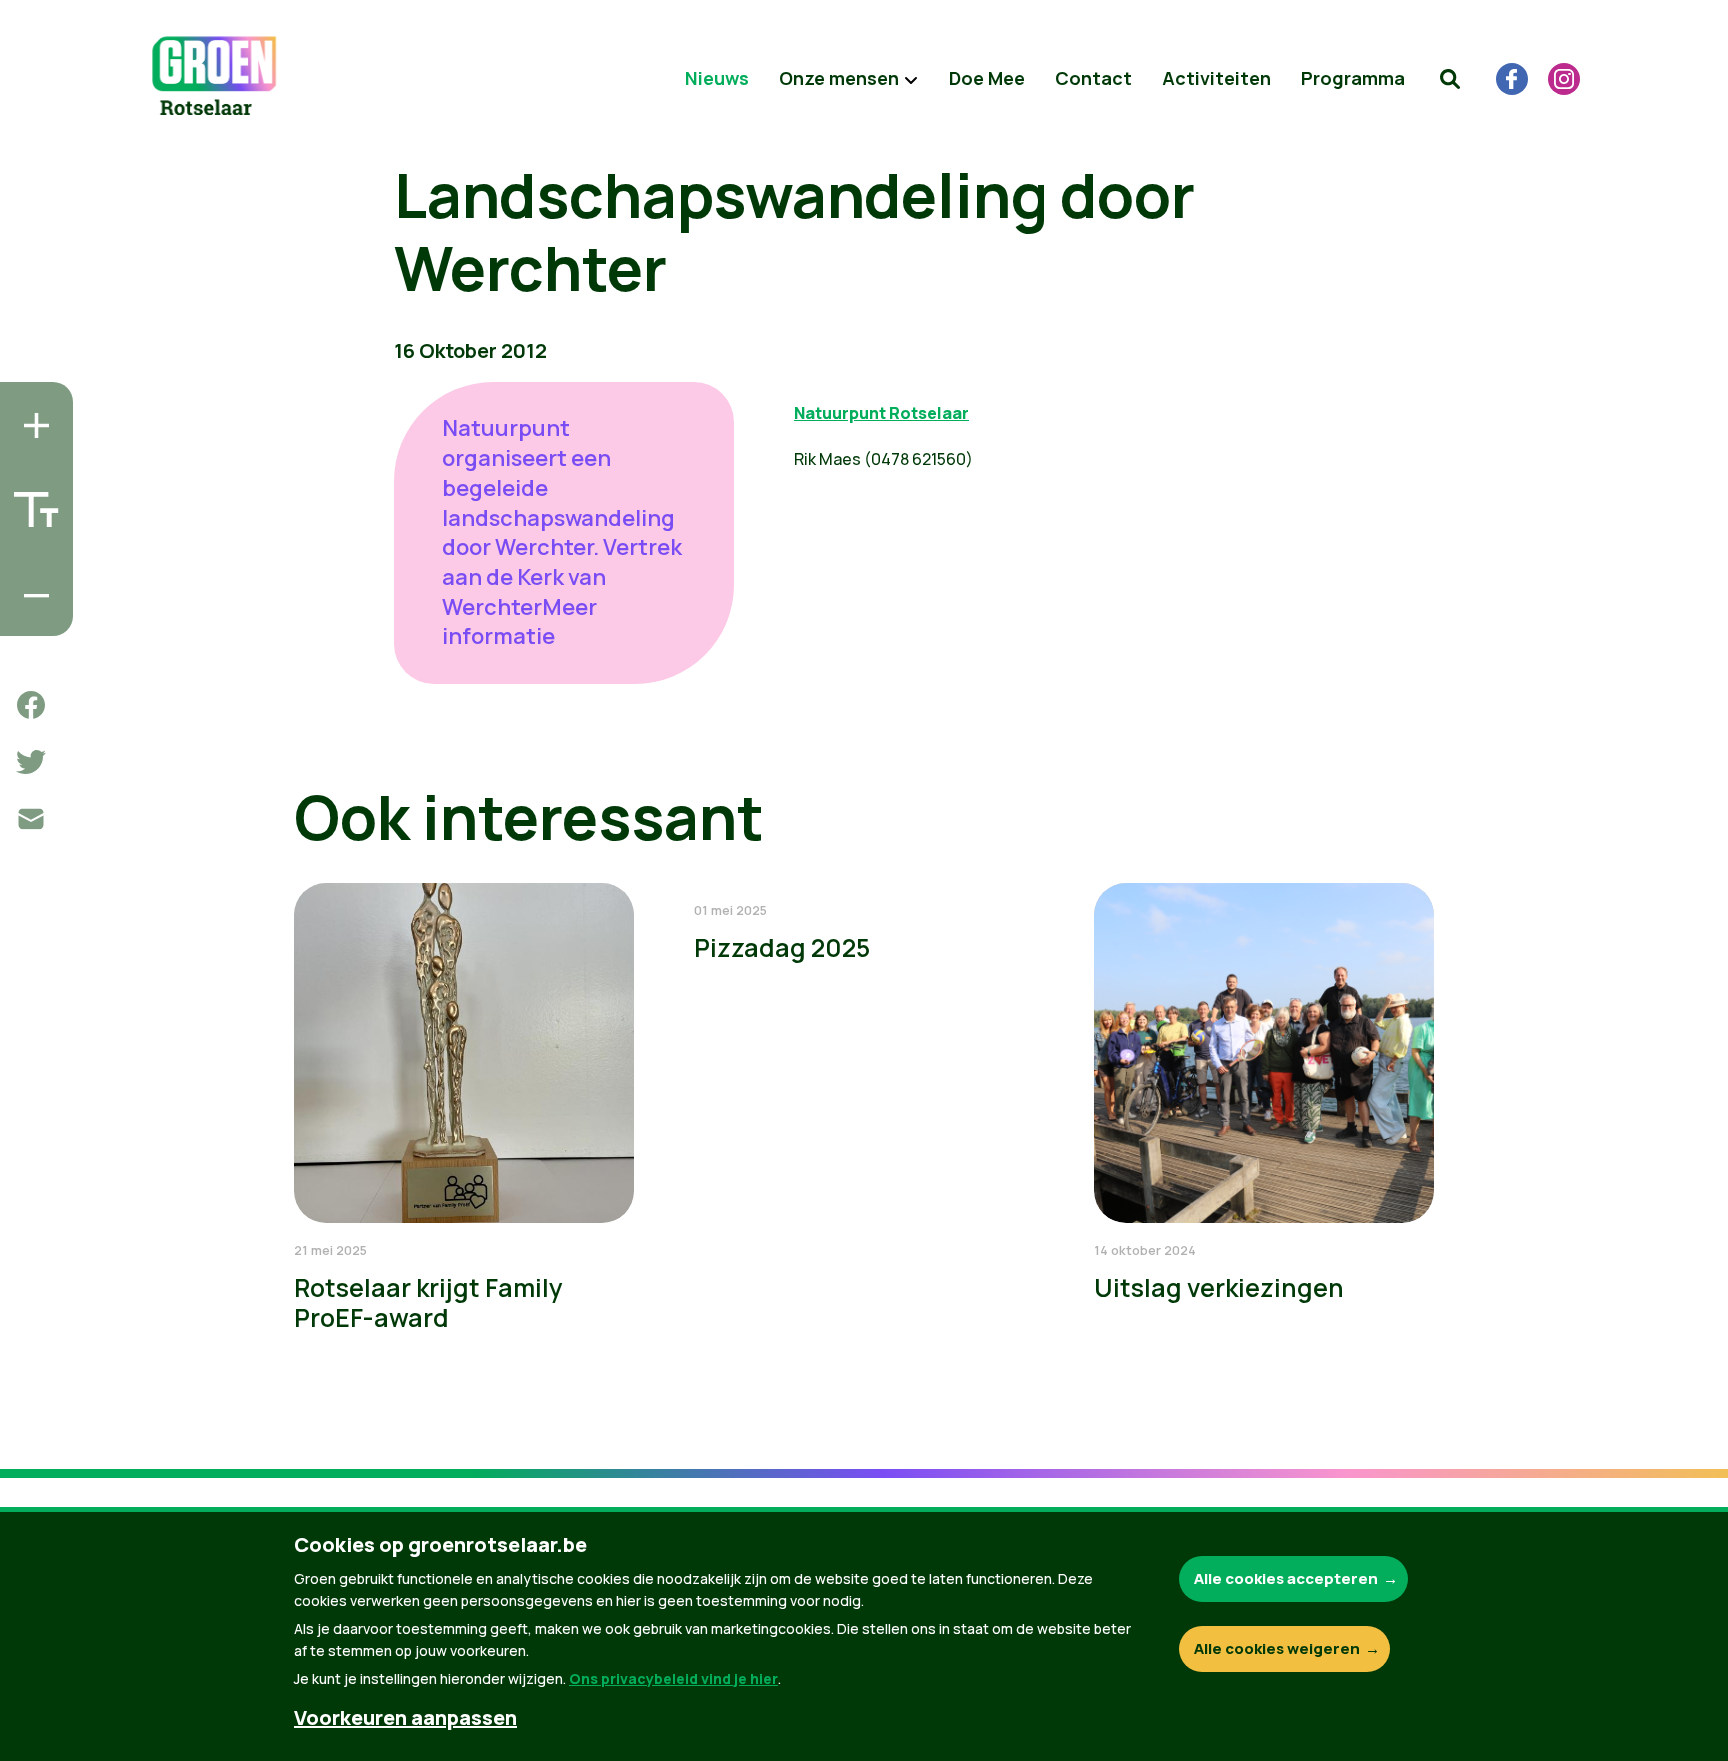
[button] (1450, 79)
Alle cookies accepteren (1286, 1578)
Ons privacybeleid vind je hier (673, 1678)
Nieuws (717, 78)
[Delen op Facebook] (31, 705)
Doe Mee (987, 78)
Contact (1093, 78)
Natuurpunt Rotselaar (881, 413)
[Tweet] (31, 762)
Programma (1353, 78)
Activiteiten (1216, 78)
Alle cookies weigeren (1277, 1648)
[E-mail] (31, 819)
